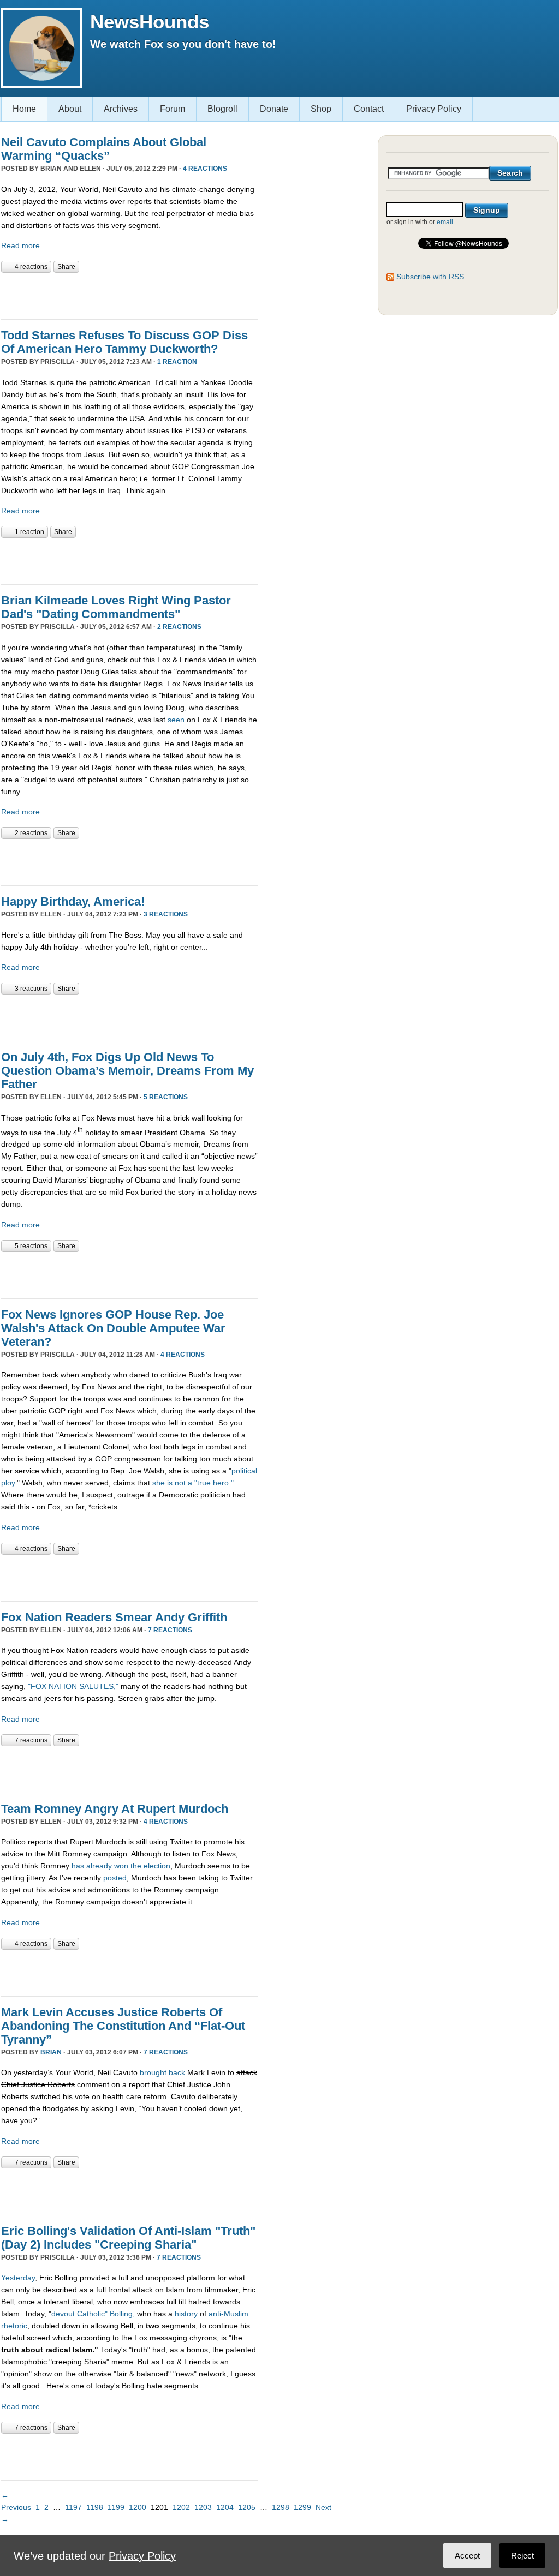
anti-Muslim (228, 2314)
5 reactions (166, 1097)
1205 (247, 2507)
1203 (203, 2507)
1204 (225, 2507)
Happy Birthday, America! (73, 901)
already (99, 1866)
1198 (95, 2507)
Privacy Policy (434, 109)
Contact (369, 109)
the (136, 1866)
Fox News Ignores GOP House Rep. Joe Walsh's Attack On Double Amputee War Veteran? (113, 1328)
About (70, 109)
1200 (138, 2507)
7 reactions (170, 1630)
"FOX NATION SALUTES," (73, 1686)
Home (24, 109)
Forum (173, 109)
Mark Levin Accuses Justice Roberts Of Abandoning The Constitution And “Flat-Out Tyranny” (123, 2026)
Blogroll (222, 109)
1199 (116, 2507)
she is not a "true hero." (193, 1483)
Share (66, 267)
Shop (321, 109)
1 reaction (177, 362)
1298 (281, 2507)
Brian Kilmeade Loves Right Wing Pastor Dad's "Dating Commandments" (116, 607)
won (121, 1866)
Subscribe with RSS (430, 277)
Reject (522, 2556)
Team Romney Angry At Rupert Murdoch (115, 1809)
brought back (162, 2072)
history (186, 2314)
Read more (20, 245)
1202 (181, 2507)
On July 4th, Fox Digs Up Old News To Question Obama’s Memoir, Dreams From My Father (127, 1071)
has (78, 1866)
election (157, 1866)
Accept (467, 2556)
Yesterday (18, 2278)
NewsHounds (150, 22)
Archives (121, 109)
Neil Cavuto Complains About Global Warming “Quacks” (104, 149)
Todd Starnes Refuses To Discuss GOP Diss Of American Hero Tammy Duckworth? (124, 342)
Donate (274, 109)
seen (176, 720)
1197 (73, 2507)
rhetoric (14, 2326)
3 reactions (166, 914)
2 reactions (179, 627)
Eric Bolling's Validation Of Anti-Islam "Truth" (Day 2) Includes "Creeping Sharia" (128, 2238)
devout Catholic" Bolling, (93, 2314)
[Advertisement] (129, 295)
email (445, 222)
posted (115, 1878)
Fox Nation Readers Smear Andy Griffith (114, 1617)
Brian (51, 2052)
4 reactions (205, 169)
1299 (302, 2507)
